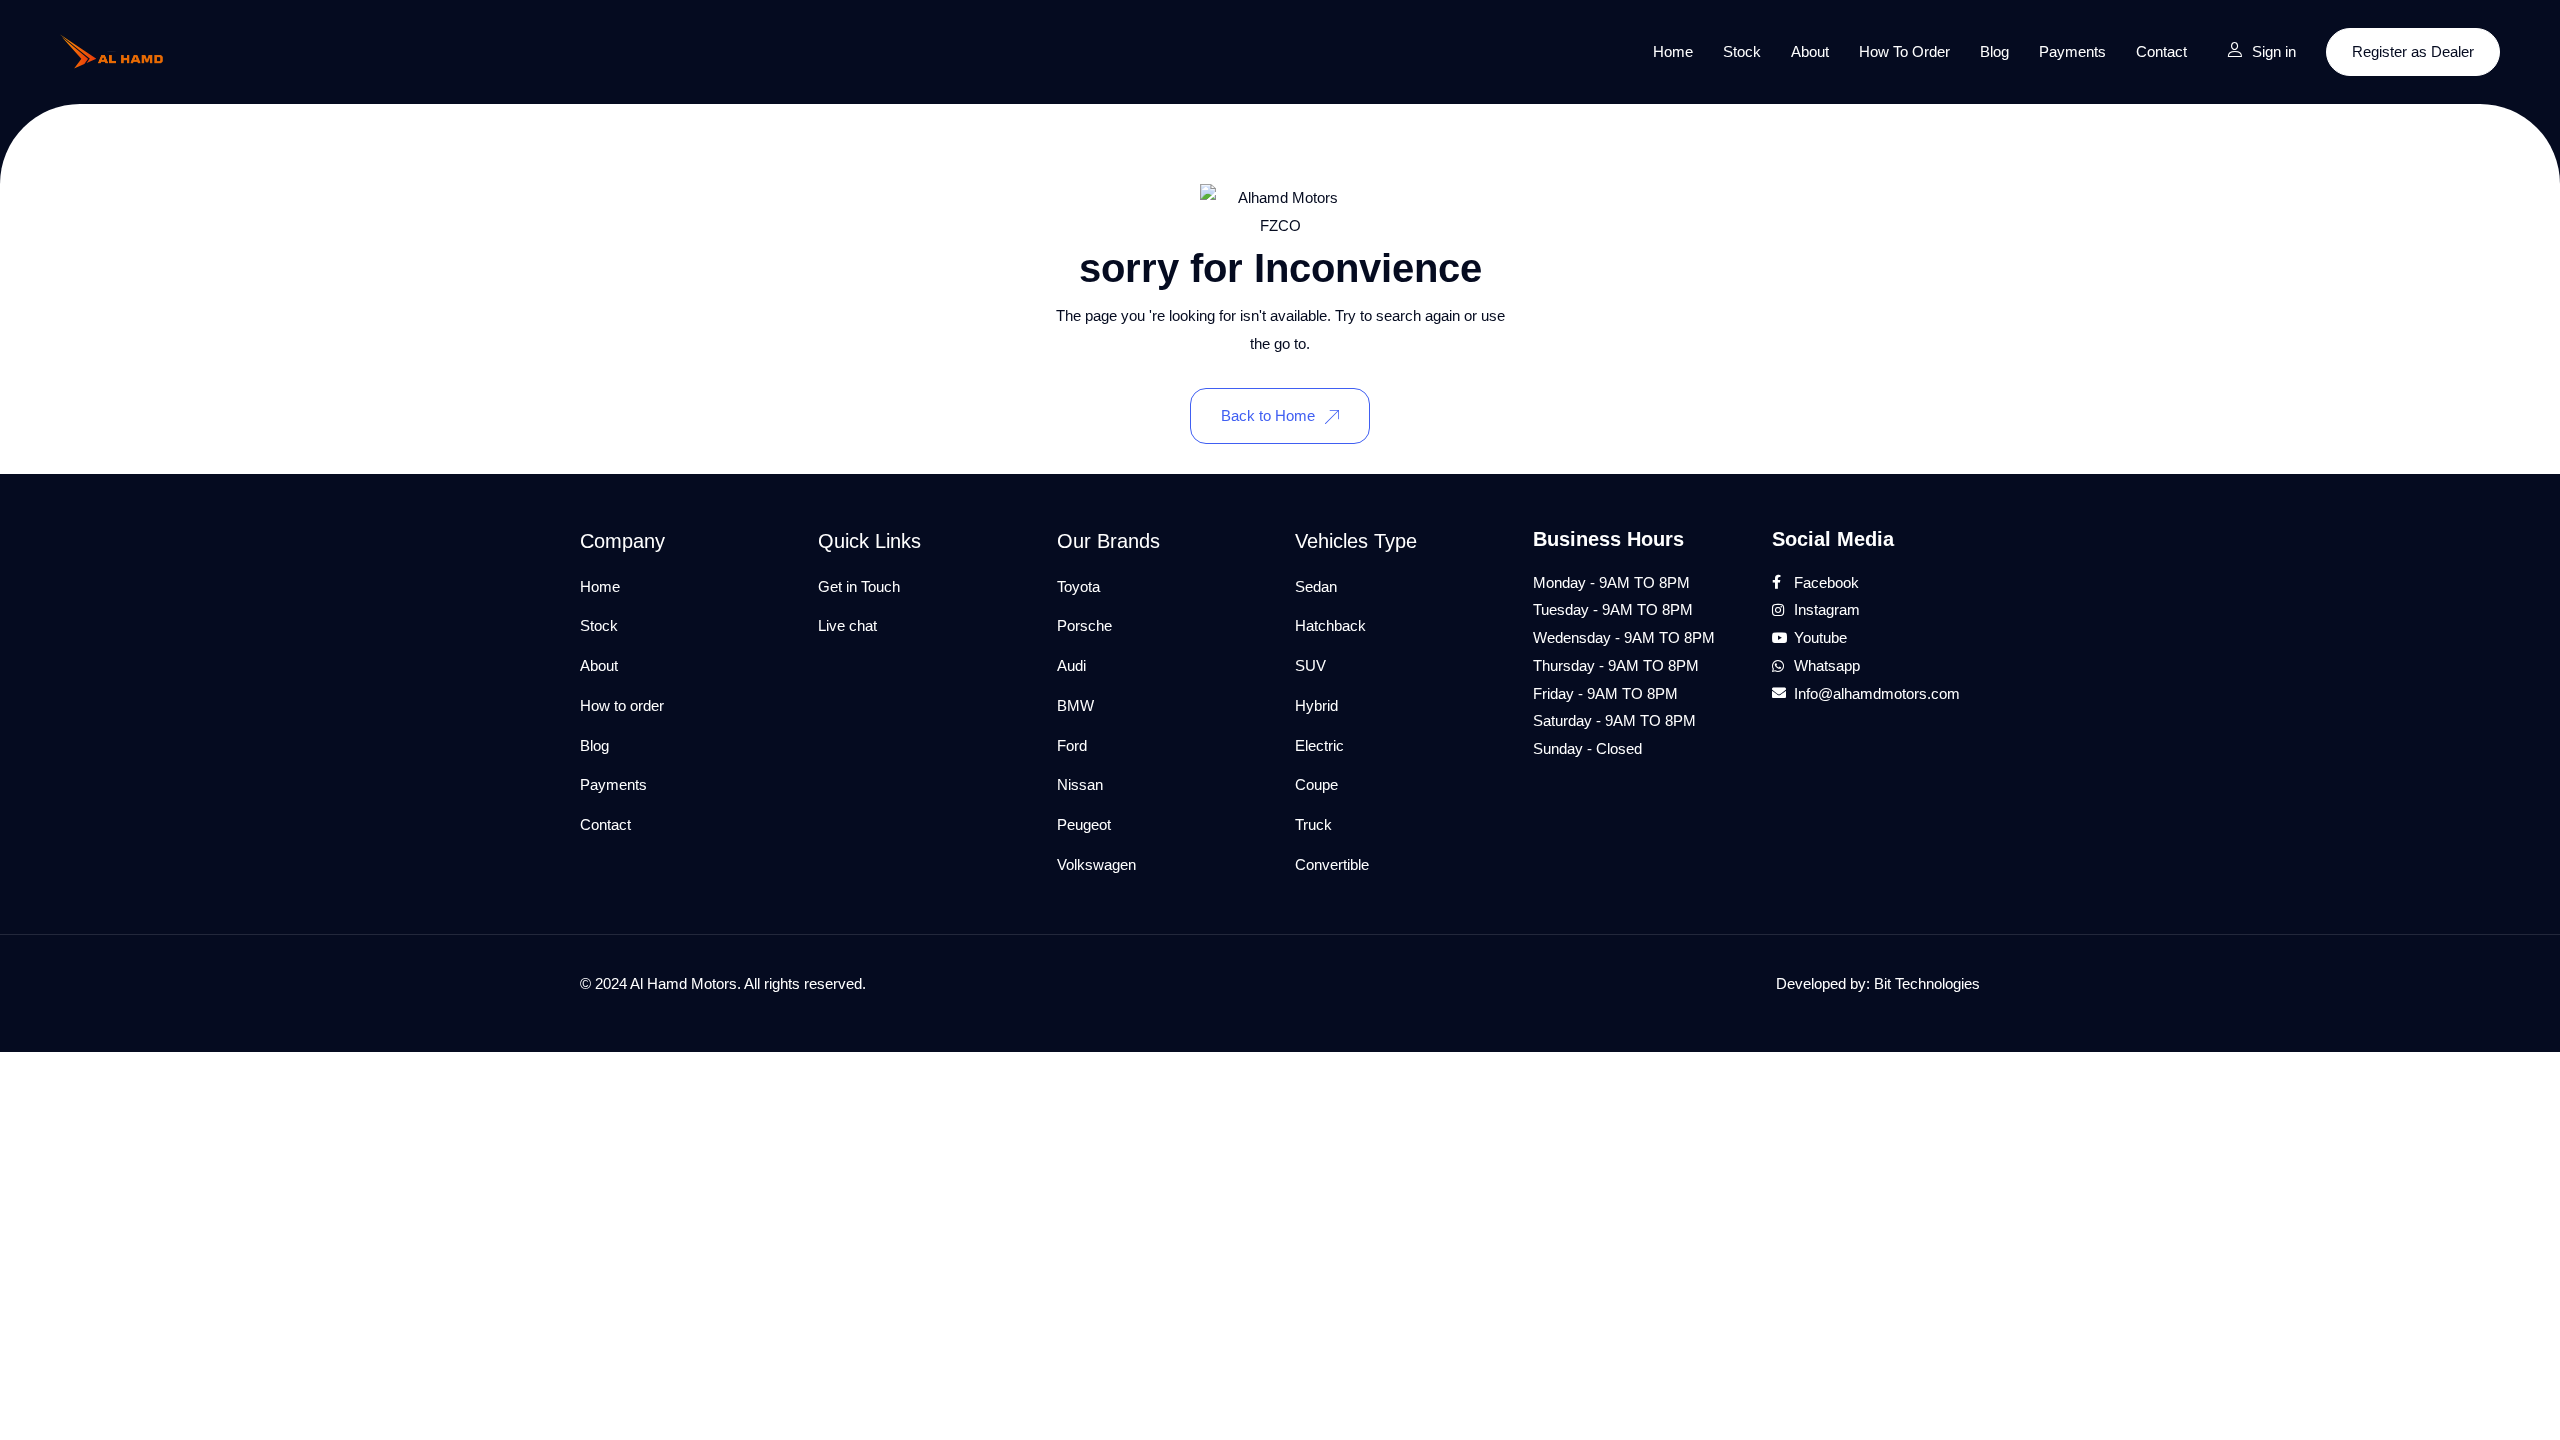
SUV (1310, 665)
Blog (1994, 51)
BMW (1075, 705)
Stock (1742, 51)
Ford (1072, 745)
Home (1673, 51)
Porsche (1084, 625)
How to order (1904, 51)
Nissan (1080, 784)
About (1810, 51)
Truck (1313, 824)
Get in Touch (859, 586)
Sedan (1316, 586)
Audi (1071, 665)
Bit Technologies (1927, 983)
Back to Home (1268, 415)
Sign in (2274, 51)
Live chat (847, 625)
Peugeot (1084, 824)
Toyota (1078, 586)
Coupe (1316, 784)
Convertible (1332, 864)
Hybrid (1316, 705)
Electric (1319, 745)
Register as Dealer (2413, 51)
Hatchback (1330, 625)
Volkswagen (1096, 864)
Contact (2161, 51)
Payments (2072, 51)
